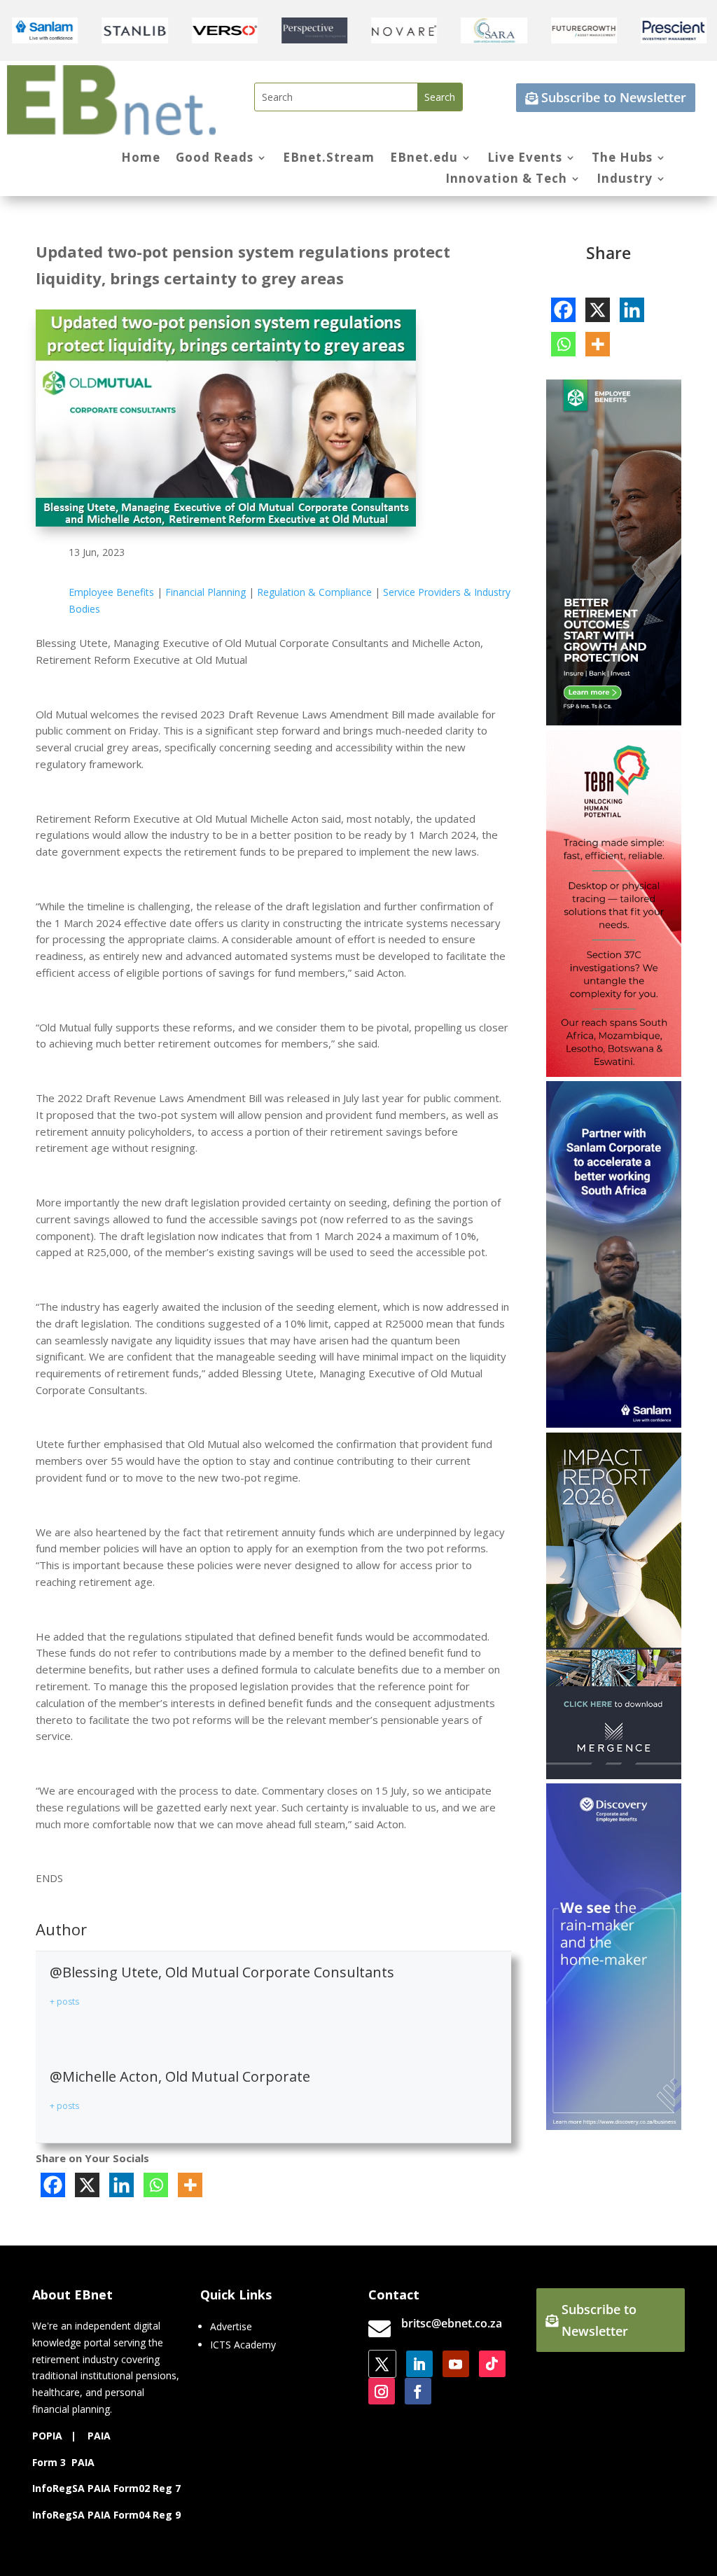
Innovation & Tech (506, 180)
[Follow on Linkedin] (419, 2364)
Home (141, 159)
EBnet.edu (424, 159)
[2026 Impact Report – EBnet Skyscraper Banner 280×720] (613, 1775)
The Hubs (622, 159)
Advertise (231, 2326)
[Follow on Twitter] (382, 2364)
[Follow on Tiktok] (492, 2364)
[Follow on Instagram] (382, 2391)
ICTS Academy (243, 2345)
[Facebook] (53, 2185)
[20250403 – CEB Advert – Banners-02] (613, 2126)
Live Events (525, 159)
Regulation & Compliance (314, 592)
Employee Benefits (111, 592)
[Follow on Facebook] (418, 2391)
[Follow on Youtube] (456, 2364)
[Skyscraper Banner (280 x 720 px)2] (613, 1073)
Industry (625, 180)
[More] (190, 2185)
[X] (87, 2185)
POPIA (47, 2436)
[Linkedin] (121, 2185)
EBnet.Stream (329, 159)
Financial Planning (206, 592)
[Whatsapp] (156, 2185)
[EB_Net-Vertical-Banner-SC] (613, 1424)
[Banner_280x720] (613, 722)
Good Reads (215, 159)
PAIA (99, 2436)
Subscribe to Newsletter (614, 97)
